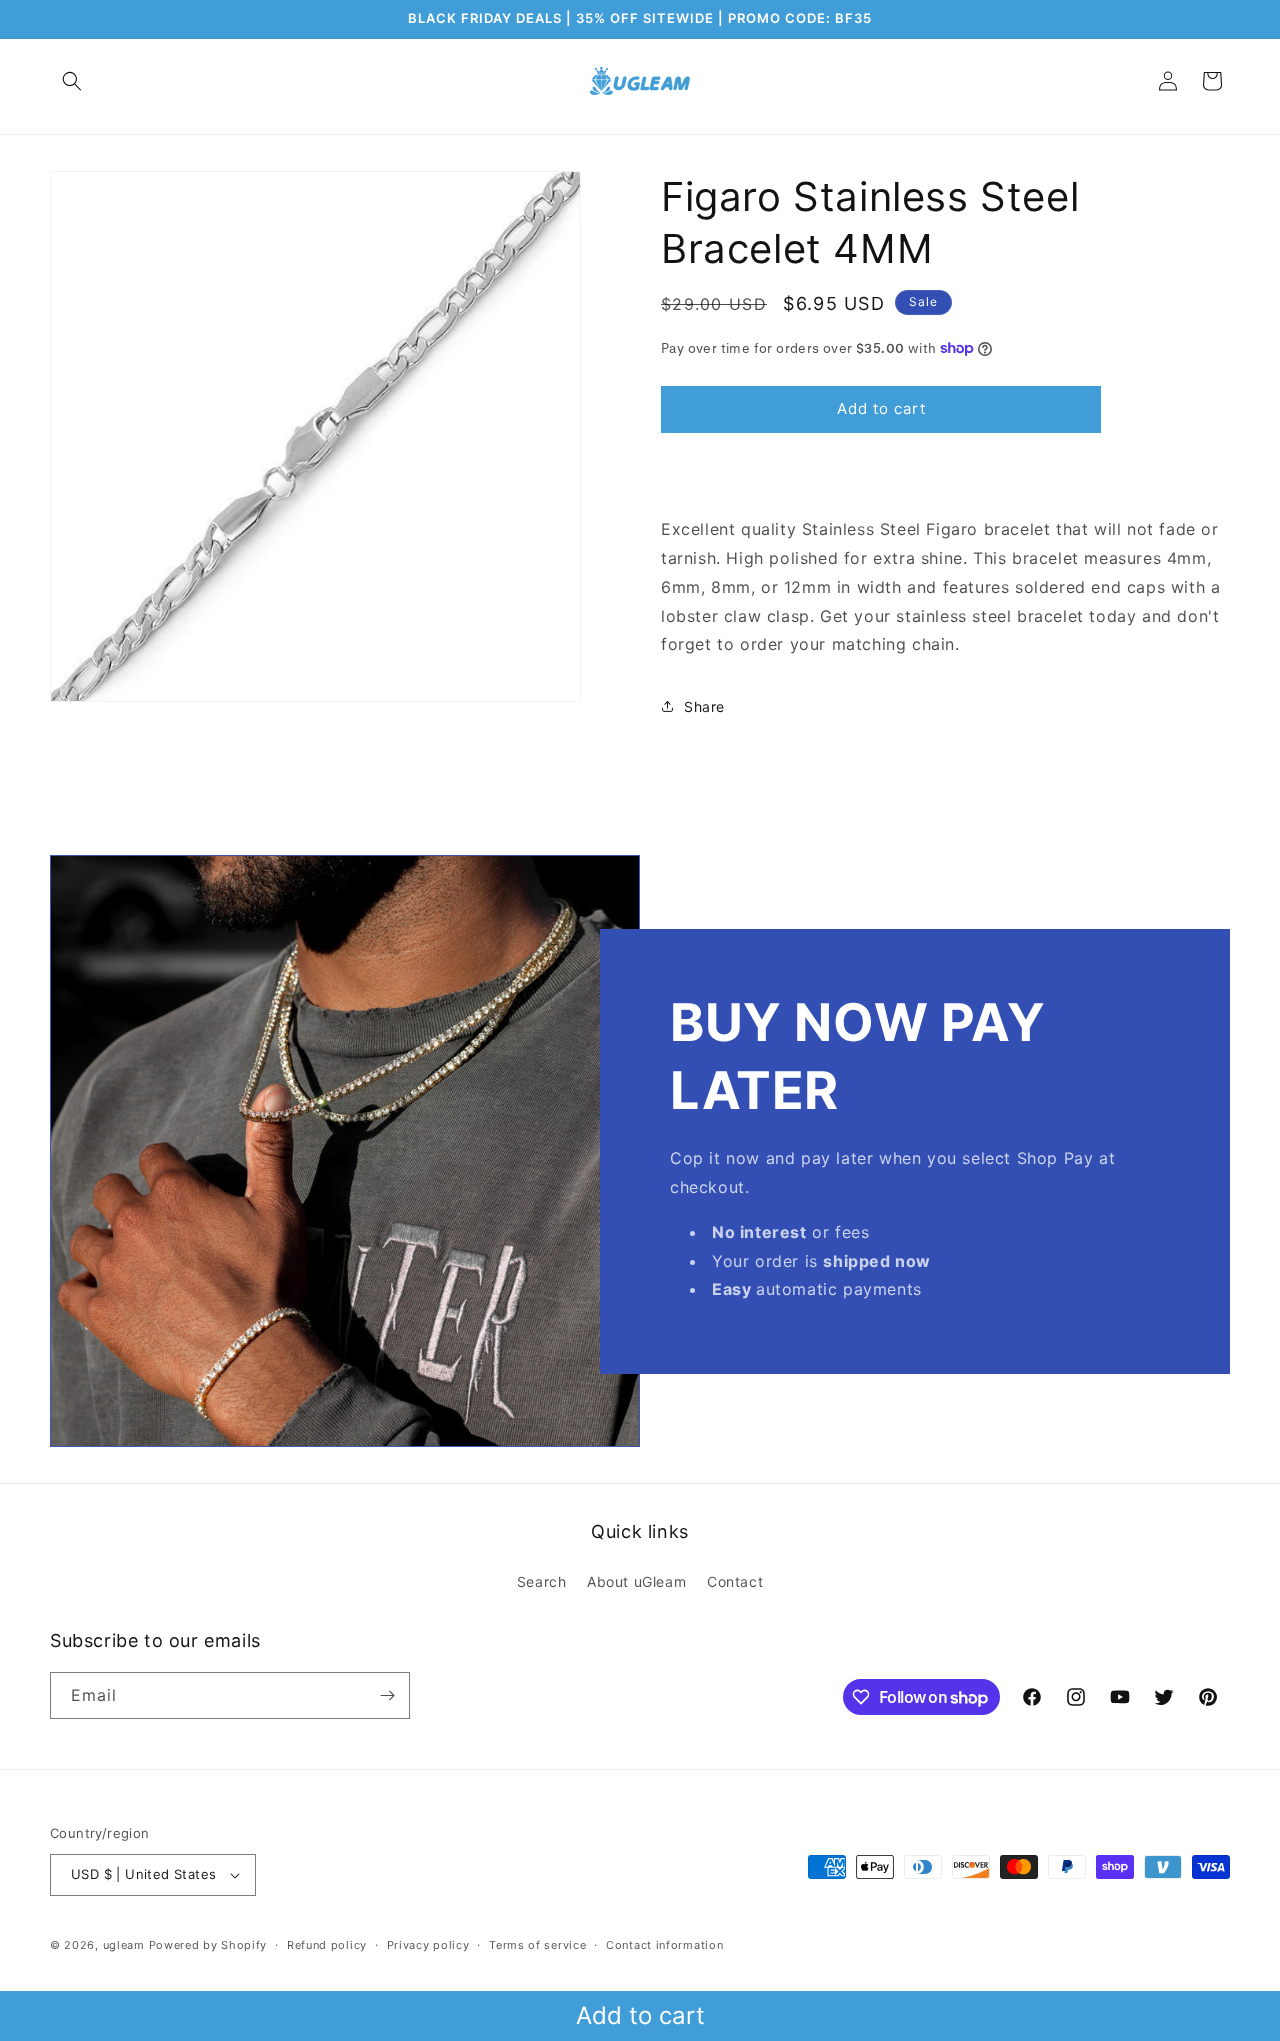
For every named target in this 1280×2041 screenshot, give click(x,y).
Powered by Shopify (208, 1945)
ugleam (124, 1945)
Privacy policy (428, 1945)
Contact (735, 1581)
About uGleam (636, 1581)
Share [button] (704, 706)
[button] (72, 81)
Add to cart (640, 2015)
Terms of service (537, 1945)
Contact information (664, 1945)
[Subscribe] (387, 1695)
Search (542, 1581)
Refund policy (327, 1945)
